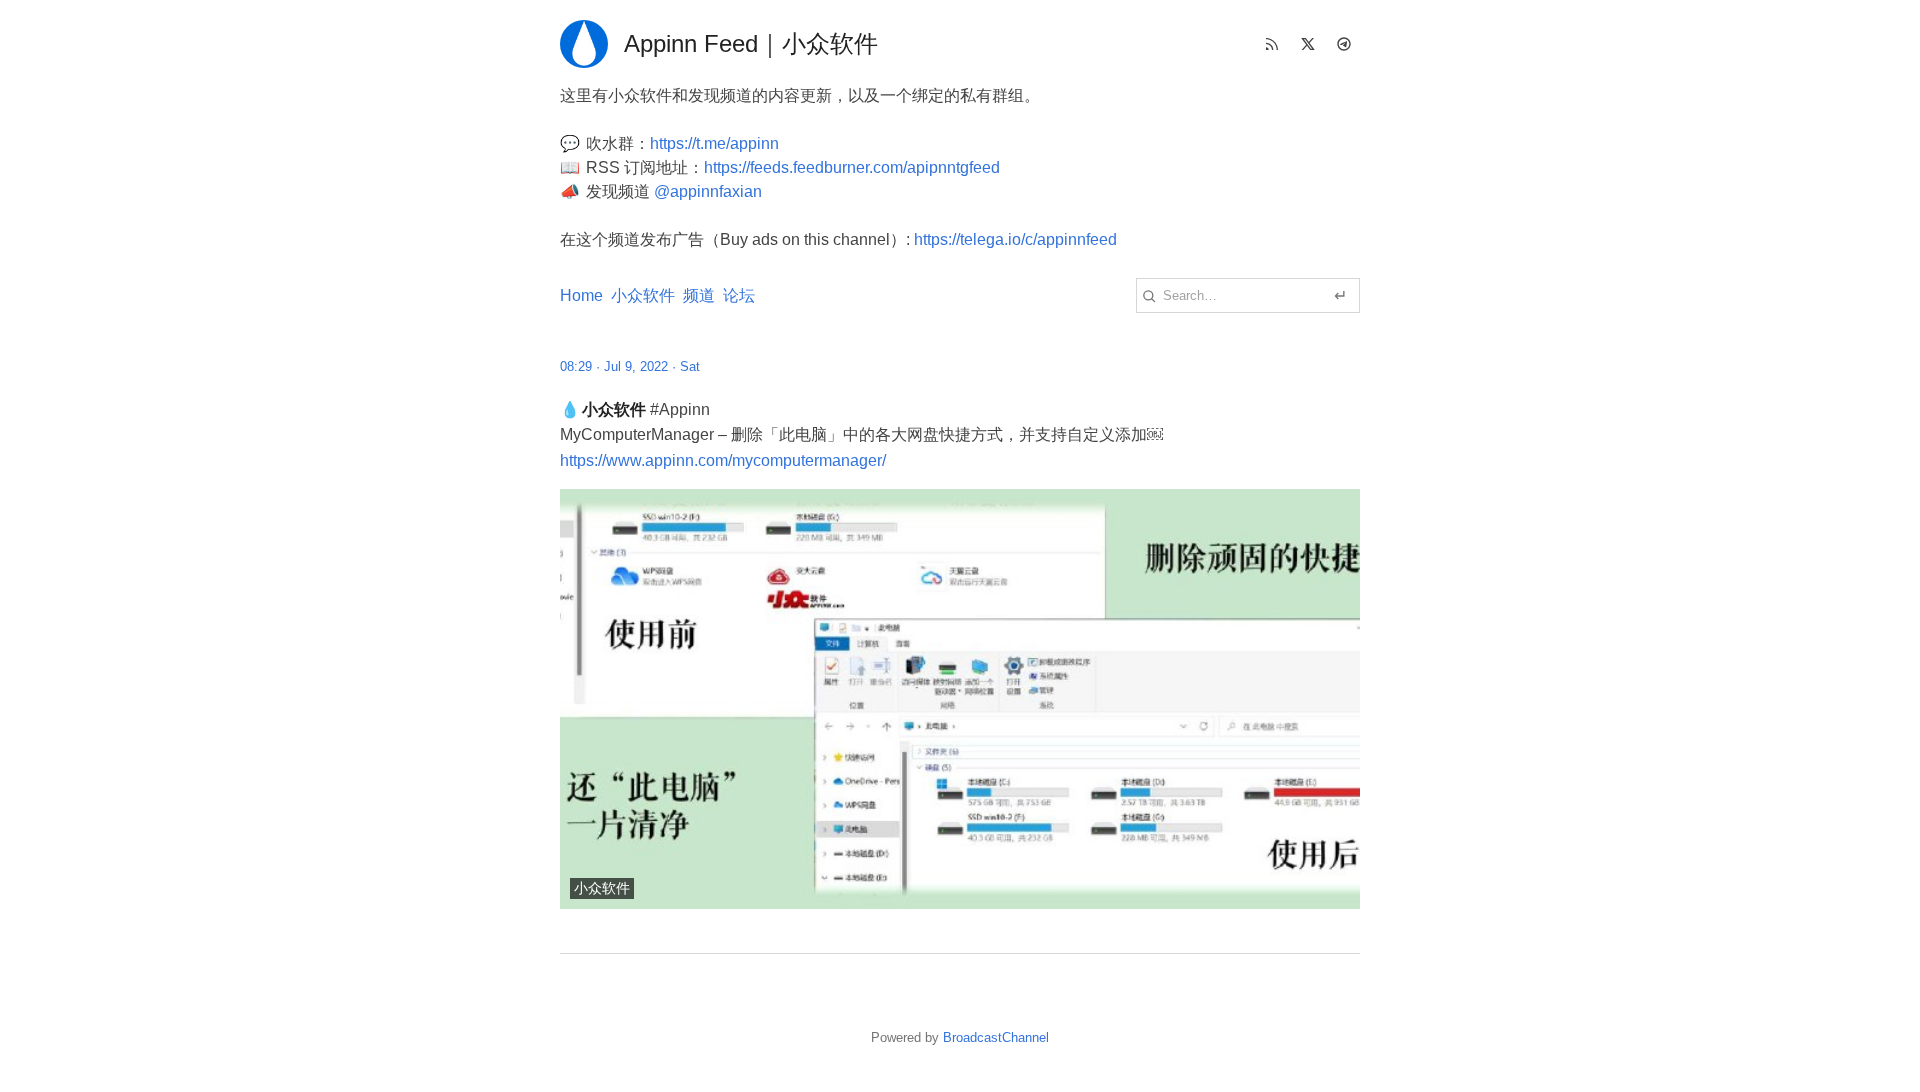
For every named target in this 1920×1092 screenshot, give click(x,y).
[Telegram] (1344, 44)
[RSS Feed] (1272, 44)
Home (581, 295)
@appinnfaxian (708, 191)
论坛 (739, 295)
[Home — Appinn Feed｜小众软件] (584, 44)
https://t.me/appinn (714, 143)
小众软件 (643, 295)
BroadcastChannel (996, 1037)
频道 (699, 295)
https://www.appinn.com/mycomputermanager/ (723, 460)
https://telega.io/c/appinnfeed (1015, 239)
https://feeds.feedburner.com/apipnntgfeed (852, 167)
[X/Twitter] (1308, 44)
